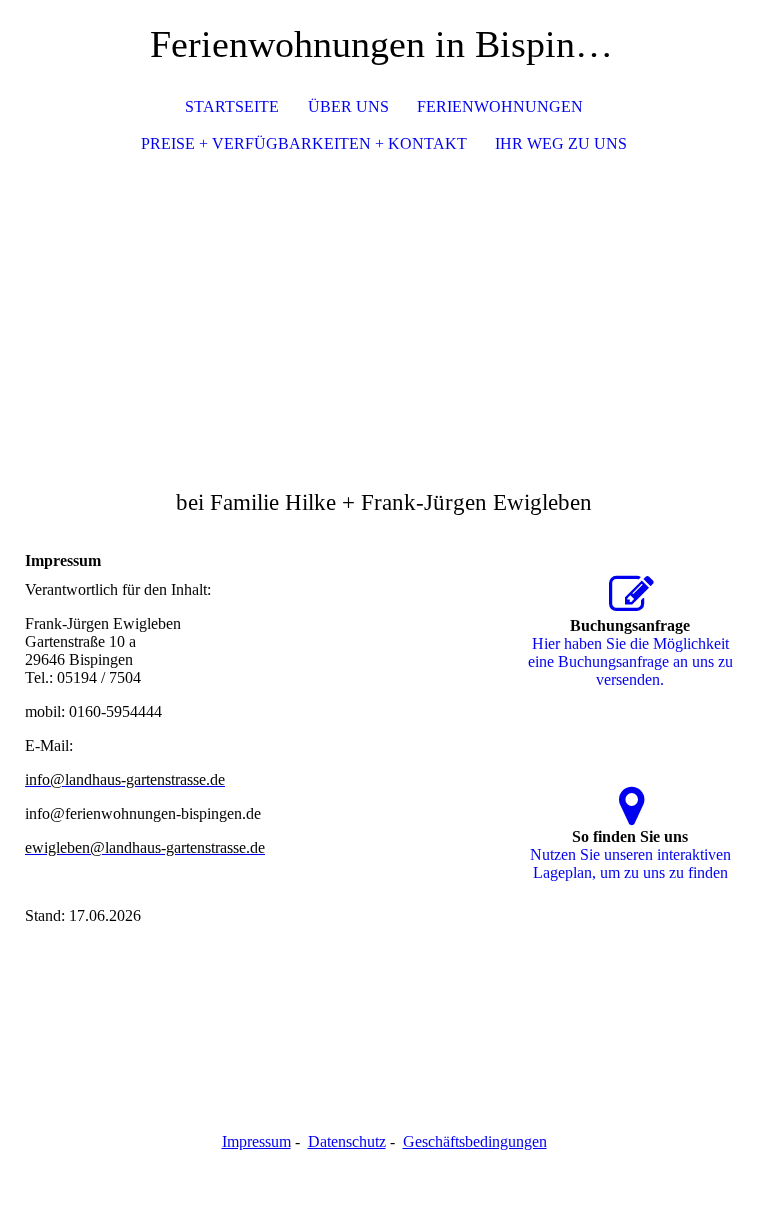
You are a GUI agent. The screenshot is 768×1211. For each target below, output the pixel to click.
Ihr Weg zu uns (561, 143)
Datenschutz (347, 1141)
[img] (384, 314)
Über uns (348, 106)
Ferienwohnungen (500, 106)
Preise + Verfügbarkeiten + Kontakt (304, 143)
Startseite (232, 106)
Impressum (256, 1141)
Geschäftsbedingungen (475, 1141)
